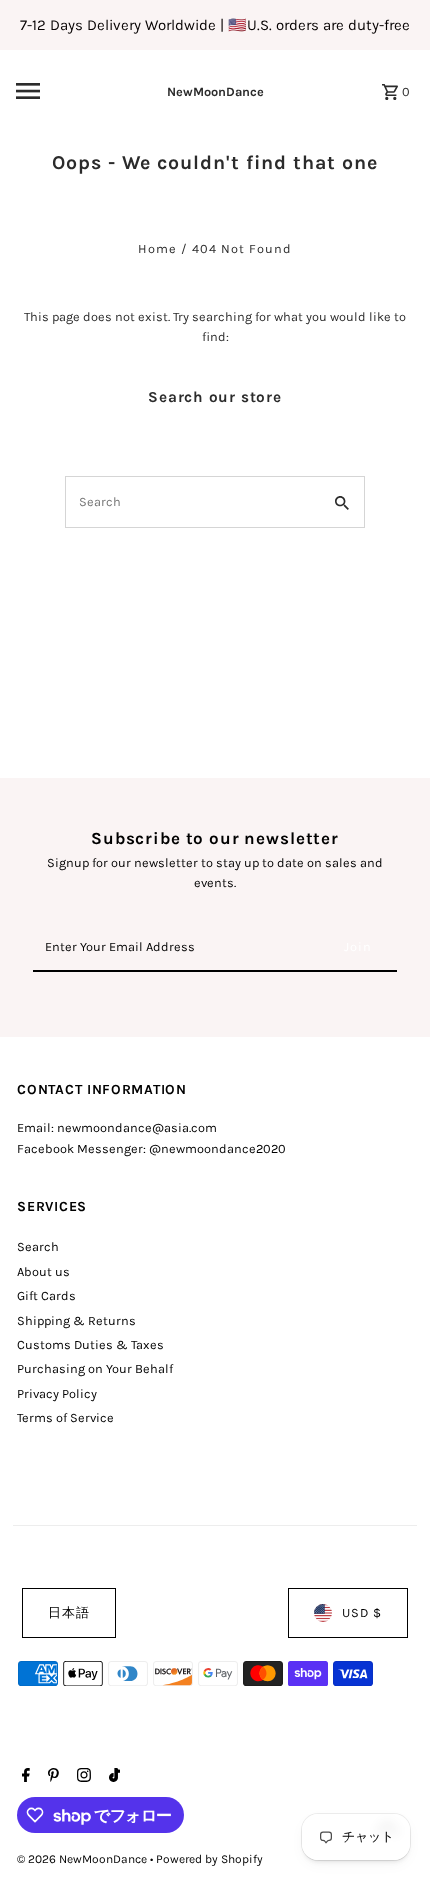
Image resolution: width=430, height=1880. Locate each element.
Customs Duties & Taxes (90, 1344)
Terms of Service (65, 1417)
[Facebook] (23, 1777)
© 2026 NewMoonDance (83, 1859)
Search (38, 1246)
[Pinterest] (51, 1777)
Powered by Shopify (209, 1859)
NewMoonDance (215, 91)
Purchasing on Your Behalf (95, 1368)
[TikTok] (112, 1777)
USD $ (362, 1612)
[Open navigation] (59, 91)
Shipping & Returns (76, 1320)
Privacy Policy (57, 1393)
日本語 (69, 1612)
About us (43, 1271)
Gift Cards (46, 1295)
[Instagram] (81, 1777)
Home (157, 248)
